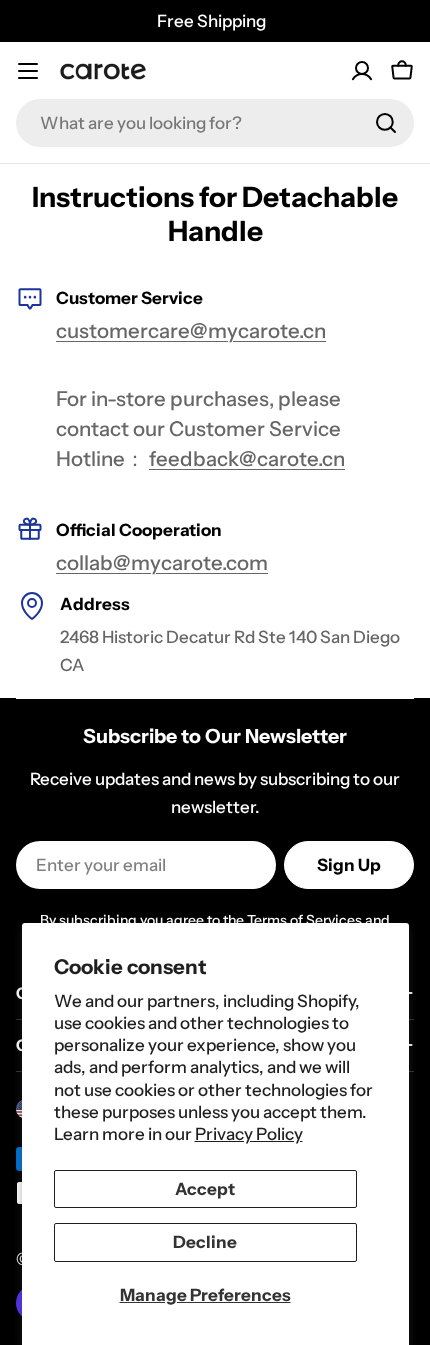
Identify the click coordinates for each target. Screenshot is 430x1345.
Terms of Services (304, 920)
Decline (205, 1242)
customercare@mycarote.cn (191, 330)
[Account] (362, 71)
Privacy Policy (249, 1134)
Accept (205, 1189)
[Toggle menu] (28, 71)
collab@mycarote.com (162, 562)
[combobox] (215, 123)
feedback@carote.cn (247, 458)
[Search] (386, 123)
